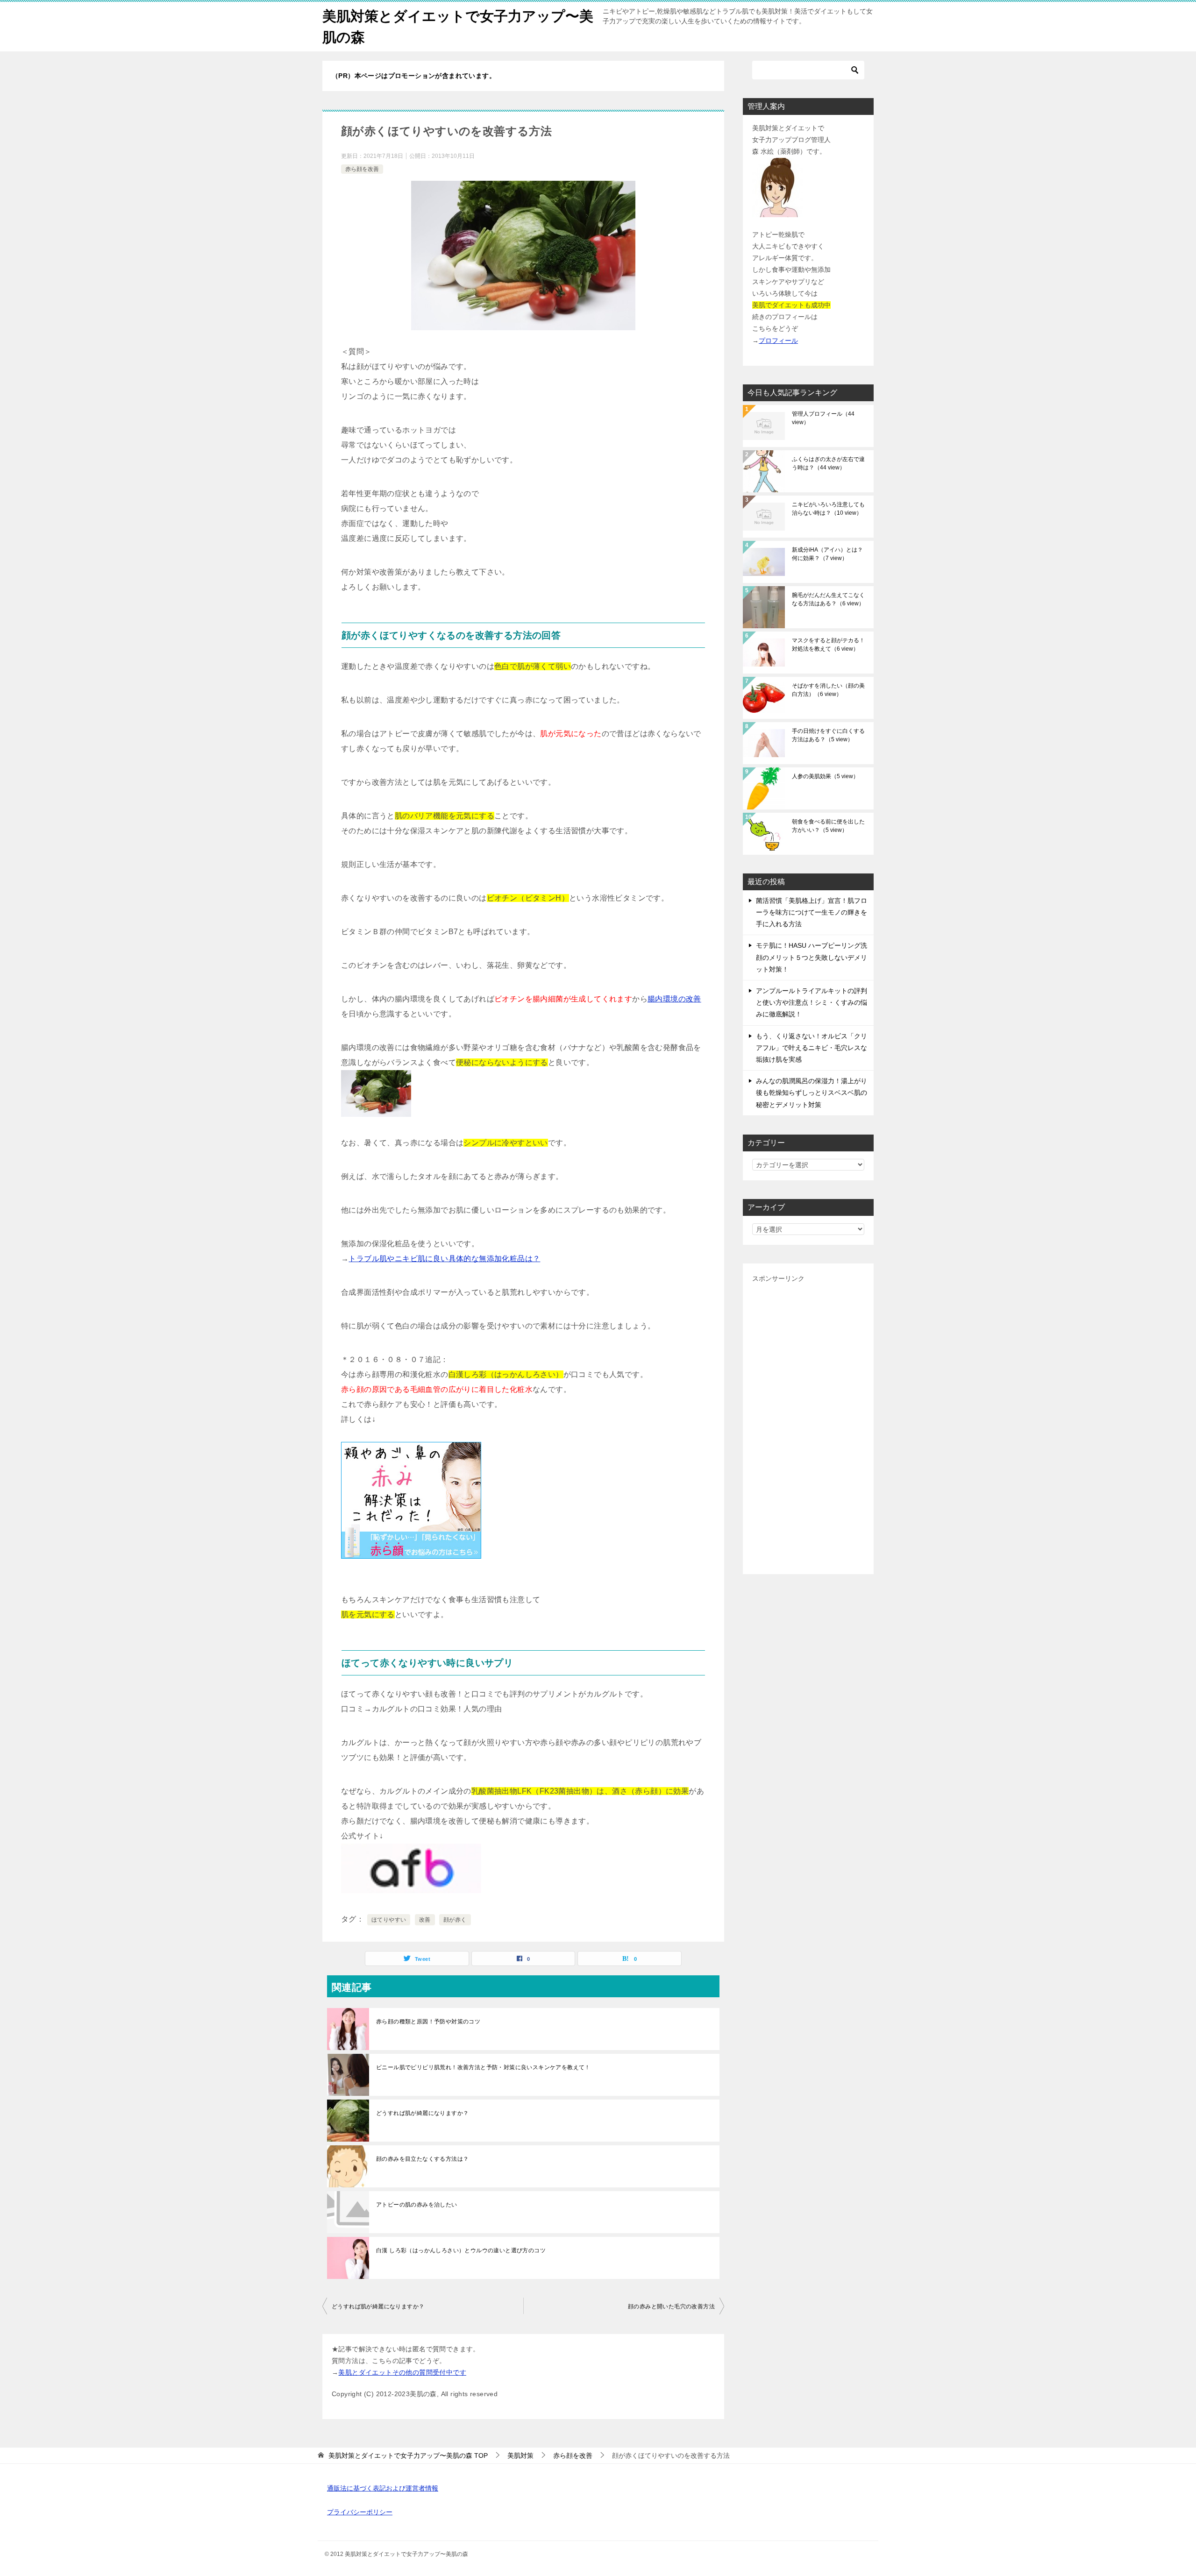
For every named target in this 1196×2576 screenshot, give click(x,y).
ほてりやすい (389, 1920)
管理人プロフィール (823, 418)
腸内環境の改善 (674, 999)
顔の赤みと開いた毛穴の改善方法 (671, 2306)
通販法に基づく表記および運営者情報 (383, 2488)
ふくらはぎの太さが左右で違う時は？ (828, 463)
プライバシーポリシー (360, 2512)
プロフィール (778, 341)
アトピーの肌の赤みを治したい (417, 2205)
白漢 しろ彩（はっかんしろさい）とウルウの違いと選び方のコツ (461, 2250)
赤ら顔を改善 (362, 169)
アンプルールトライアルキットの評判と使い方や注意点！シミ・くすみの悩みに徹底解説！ (812, 1002)
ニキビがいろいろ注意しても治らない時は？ (828, 509)
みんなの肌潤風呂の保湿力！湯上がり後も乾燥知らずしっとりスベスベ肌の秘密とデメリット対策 (812, 1093)
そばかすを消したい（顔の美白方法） (828, 690)
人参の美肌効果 (825, 776)
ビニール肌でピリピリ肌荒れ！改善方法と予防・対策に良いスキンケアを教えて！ (483, 2067)
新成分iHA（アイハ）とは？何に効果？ (827, 554)
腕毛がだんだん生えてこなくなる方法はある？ (828, 599)
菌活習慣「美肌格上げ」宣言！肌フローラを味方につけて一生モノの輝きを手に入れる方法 (812, 912)
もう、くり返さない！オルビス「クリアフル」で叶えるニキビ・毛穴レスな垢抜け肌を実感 (812, 1048)
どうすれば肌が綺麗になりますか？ (422, 2113)
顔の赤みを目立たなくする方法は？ (422, 2159)
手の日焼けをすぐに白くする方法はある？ (828, 735)
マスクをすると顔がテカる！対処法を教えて (828, 645)
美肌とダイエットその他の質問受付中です (402, 2372)
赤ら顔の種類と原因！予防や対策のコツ (428, 2022)
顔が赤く (455, 1920)
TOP (408, 2455)
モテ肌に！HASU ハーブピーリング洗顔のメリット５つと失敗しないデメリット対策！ (812, 957)
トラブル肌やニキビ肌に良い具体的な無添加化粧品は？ (444, 1259)
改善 (425, 1920)
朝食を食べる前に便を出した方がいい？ (828, 826)
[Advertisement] (808, 1425)
